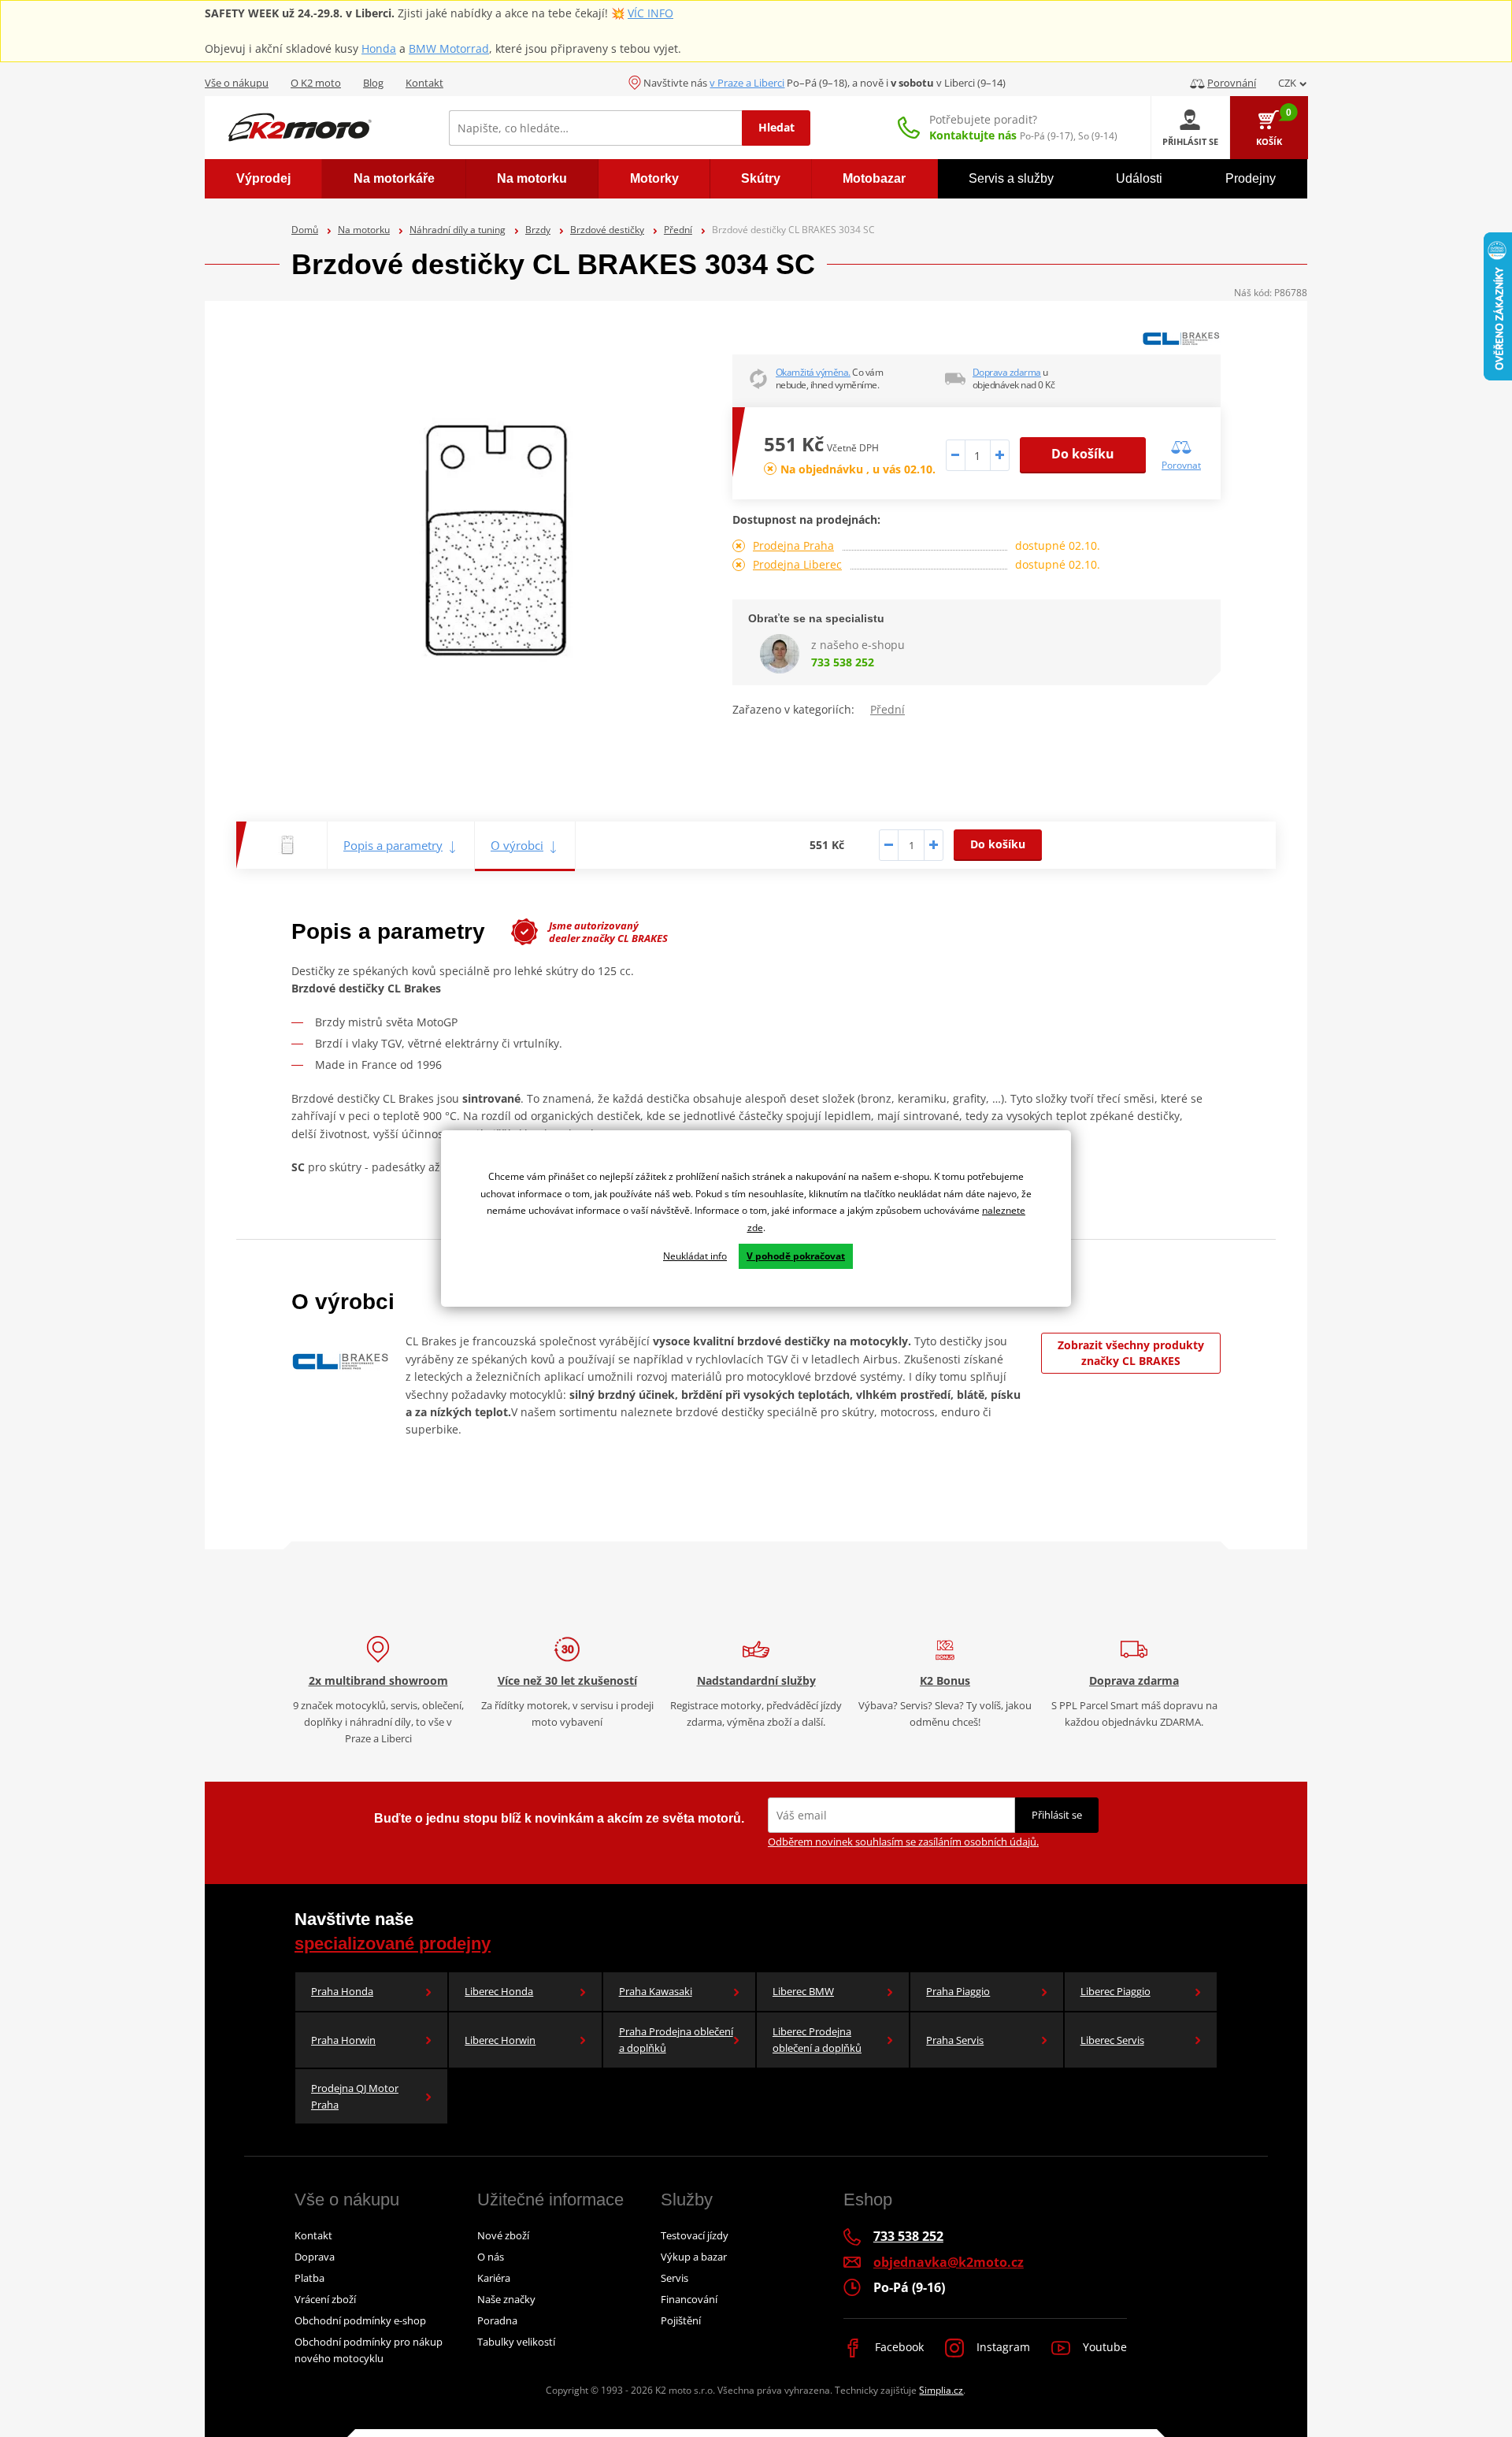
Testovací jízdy (695, 2235)
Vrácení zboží (325, 2299)
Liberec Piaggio (1115, 1991)
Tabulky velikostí (516, 2342)
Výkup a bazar (694, 2257)
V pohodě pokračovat (796, 1256)
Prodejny (1251, 178)
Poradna (497, 2320)
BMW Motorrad (449, 48)
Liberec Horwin (500, 2040)
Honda (379, 48)
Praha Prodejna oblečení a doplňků (676, 2040)
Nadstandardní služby (756, 1680)
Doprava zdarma (1007, 372)
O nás (491, 2257)
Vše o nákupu (237, 83)
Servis (674, 2278)
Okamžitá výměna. (813, 372)
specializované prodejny (393, 1944)
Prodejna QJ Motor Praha (355, 2096)
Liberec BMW (803, 1991)
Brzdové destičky (607, 230)
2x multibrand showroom (378, 1680)
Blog (373, 83)
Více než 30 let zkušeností (567, 1680)
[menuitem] (263, 179)
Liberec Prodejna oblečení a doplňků (817, 2040)
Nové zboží (503, 2235)
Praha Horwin (343, 2040)
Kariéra (494, 2278)
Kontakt (424, 83)
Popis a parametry (393, 845)
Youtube (1103, 2347)
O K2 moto (316, 83)
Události (1139, 178)
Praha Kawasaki (656, 1991)
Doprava (315, 2257)
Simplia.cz (941, 2390)
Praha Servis (955, 2040)
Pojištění (681, 2320)
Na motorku (364, 230)
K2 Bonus (945, 1680)
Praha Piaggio (958, 1991)
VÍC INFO (650, 13)
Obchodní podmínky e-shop (360, 2320)
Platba (309, 2278)
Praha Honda (342, 1991)
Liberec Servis (1112, 2040)
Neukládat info (695, 1256)
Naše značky (506, 2299)
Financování (689, 2299)
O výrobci (517, 845)
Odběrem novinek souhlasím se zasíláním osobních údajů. (903, 1842)
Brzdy (538, 230)
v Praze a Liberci (747, 83)
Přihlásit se (1057, 1815)
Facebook (898, 2347)
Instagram (1002, 2347)
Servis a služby (1011, 178)
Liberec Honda (499, 1991)
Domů (305, 230)
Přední (678, 230)
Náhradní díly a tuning (458, 230)
